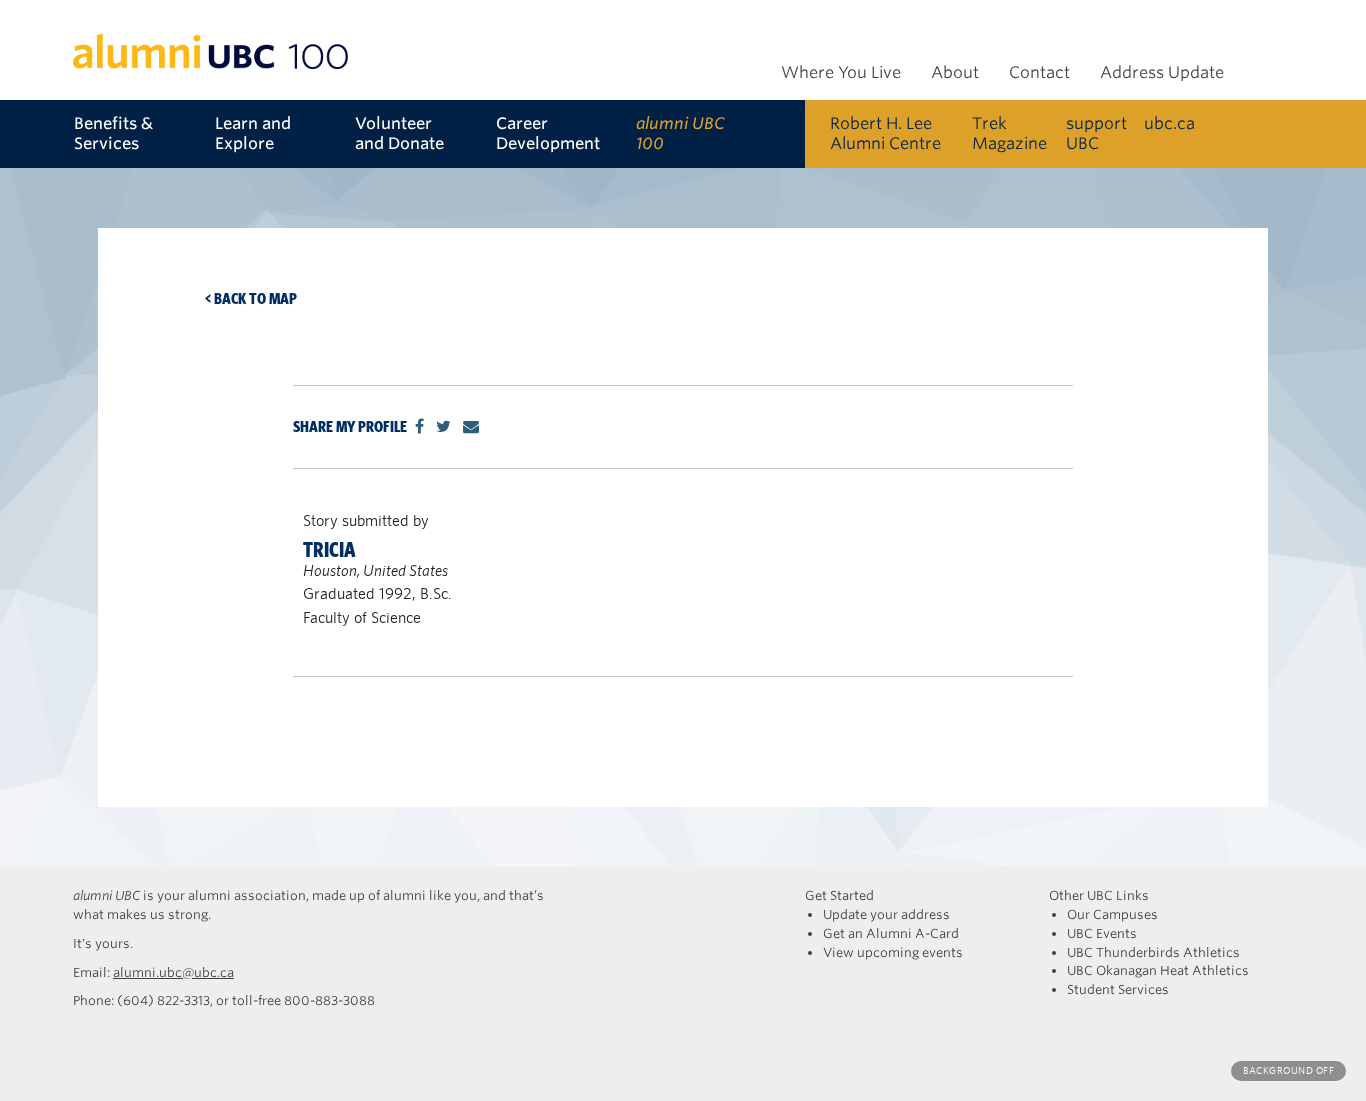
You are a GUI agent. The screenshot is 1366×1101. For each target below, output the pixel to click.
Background (1288, 1070)
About (955, 72)
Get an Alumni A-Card (891, 933)
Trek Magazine (1009, 133)
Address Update (1162, 72)
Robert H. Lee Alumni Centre (885, 133)
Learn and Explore (253, 133)
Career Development (548, 133)
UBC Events (1102, 933)
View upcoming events (893, 952)
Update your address (886, 914)
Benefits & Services (113, 133)
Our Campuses (1112, 914)
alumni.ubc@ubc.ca (173, 972)
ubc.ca (1169, 123)
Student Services (1118, 989)
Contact (1039, 72)
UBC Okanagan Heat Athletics (1158, 970)
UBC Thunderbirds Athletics (1153, 952)
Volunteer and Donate (399, 133)
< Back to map (251, 298)
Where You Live (841, 72)
